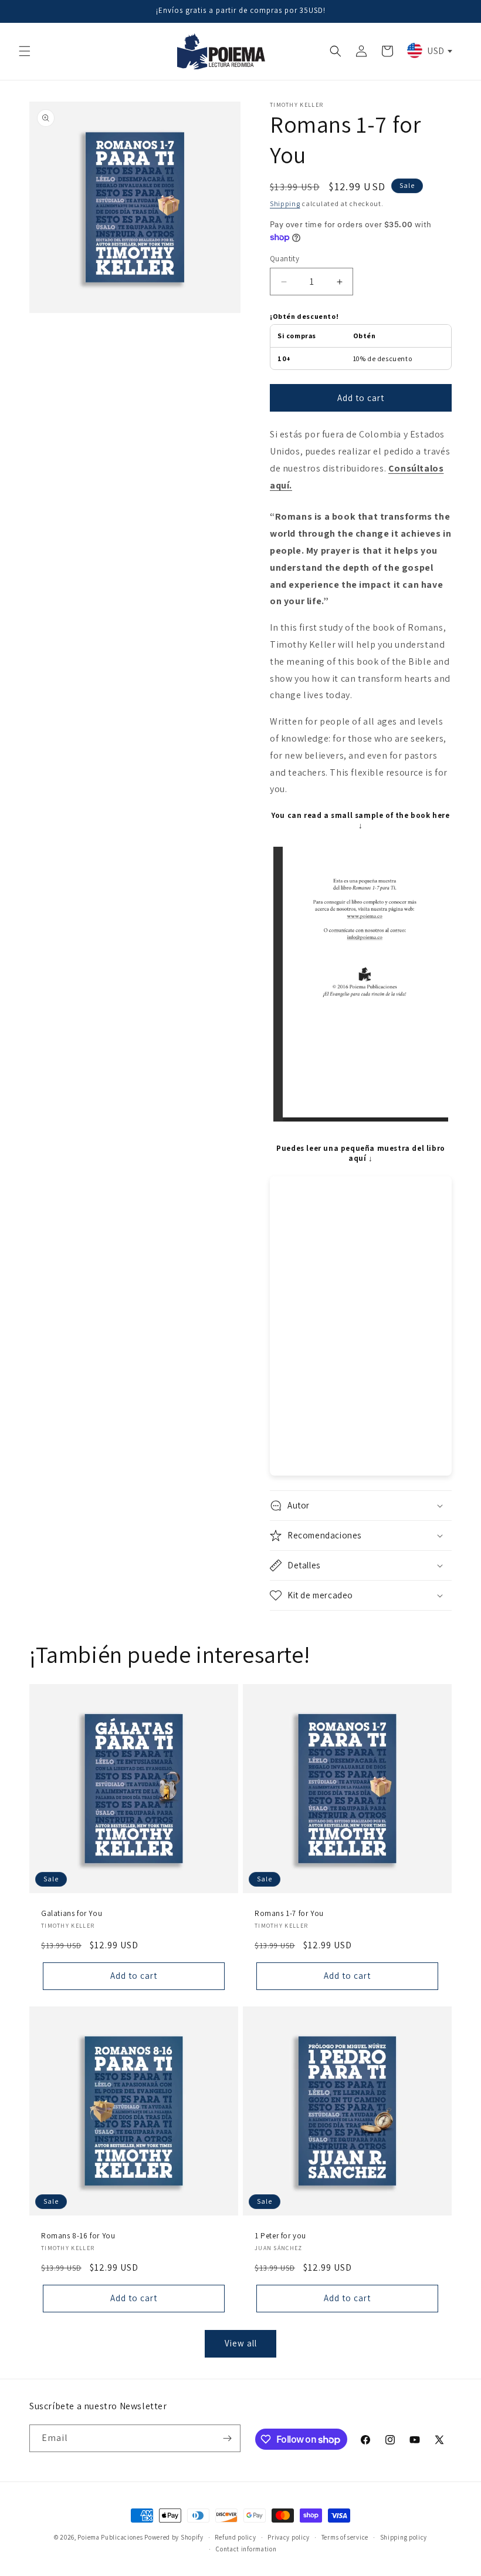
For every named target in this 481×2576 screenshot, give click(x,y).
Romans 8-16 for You (78, 2236)
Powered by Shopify (174, 2537)
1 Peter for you (280, 2236)
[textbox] (429, 50)
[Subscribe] (227, 2438)
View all (241, 2343)
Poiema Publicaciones (110, 2537)
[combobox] (429, 50)
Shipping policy (404, 2537)
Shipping (285, 203)
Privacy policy (289, 2537)
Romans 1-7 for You (289, 1914)
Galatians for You (72, 1914)
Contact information (246, 2549)
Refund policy (235, 2537)
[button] (25, 51)
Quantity (284, 259)
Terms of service (345, 2537)
